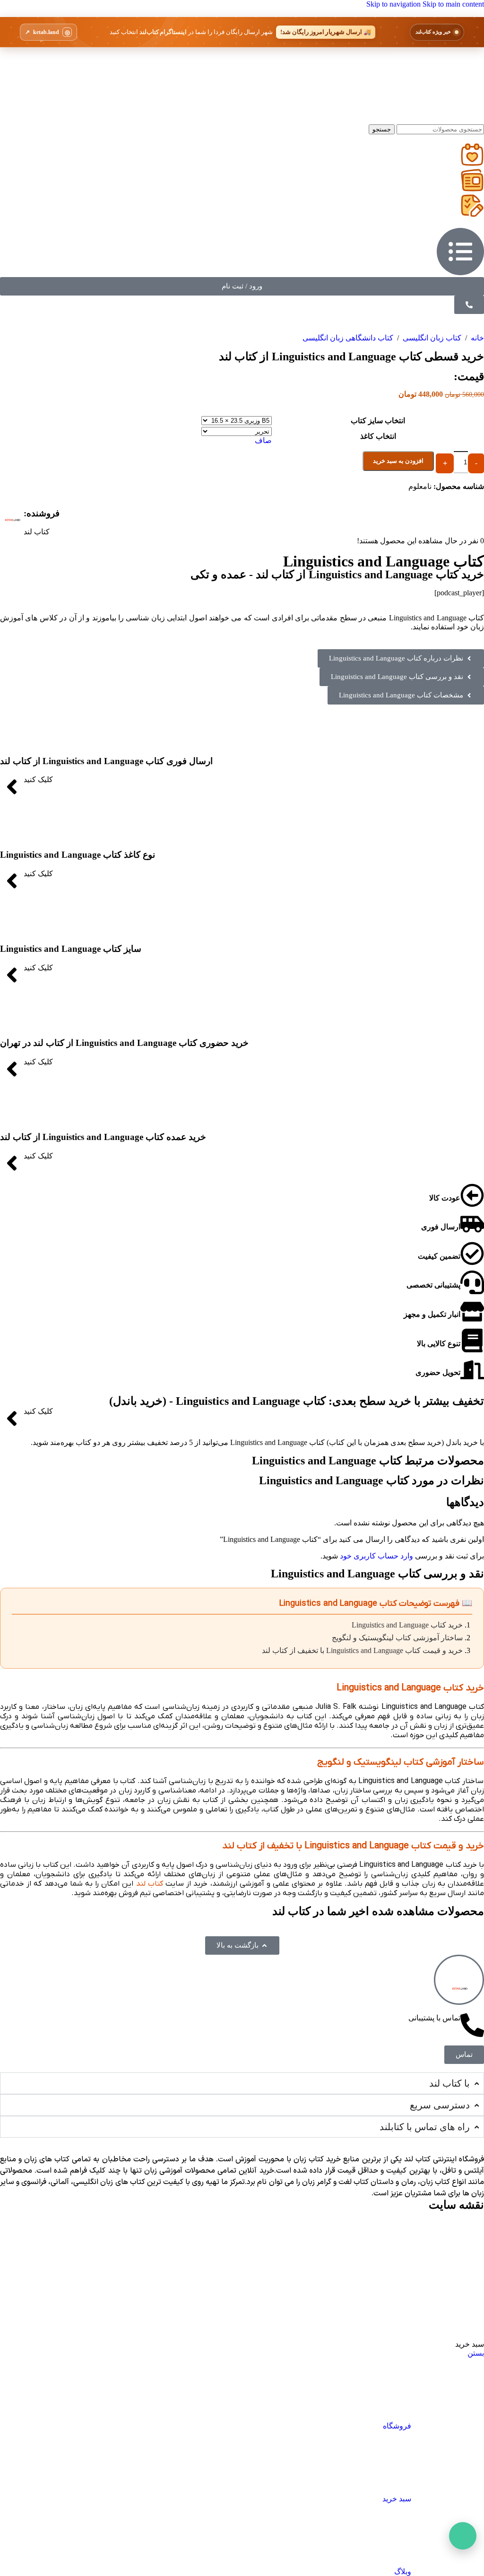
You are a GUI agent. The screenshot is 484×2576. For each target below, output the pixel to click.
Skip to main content (453, 4)
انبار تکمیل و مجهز (432, 1314)
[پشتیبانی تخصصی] (472, 1282)
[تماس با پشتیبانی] (472, 2025)
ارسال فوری (441, 1227)
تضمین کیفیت (439, 1256)
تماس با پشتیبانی (434, 2018)
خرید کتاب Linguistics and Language (407, 1625)
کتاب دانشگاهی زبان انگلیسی (348, 338)
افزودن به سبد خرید (398, 461)
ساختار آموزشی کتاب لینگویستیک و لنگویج (397, 1638)
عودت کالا (445, 1198)
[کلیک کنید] (12, 787)
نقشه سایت (456, 2205)
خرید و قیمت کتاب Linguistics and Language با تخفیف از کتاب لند (362, 1650)
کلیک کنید (38, 779)
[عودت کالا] (472, 1195)
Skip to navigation (394, 4)
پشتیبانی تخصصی (433, 1285)
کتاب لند (150, 1884)
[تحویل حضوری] (472, 1370)
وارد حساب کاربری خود (376, 1556)
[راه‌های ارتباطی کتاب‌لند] (463, 2536)
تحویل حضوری (438, 1372)
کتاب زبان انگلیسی (431, 338)
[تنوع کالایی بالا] (472, 1340)
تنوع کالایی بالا (439, 1344)
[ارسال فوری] (472, 1224)
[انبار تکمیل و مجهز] (472, 1312)
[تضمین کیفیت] (472, 1253)
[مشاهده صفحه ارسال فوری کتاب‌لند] (242, 32)
